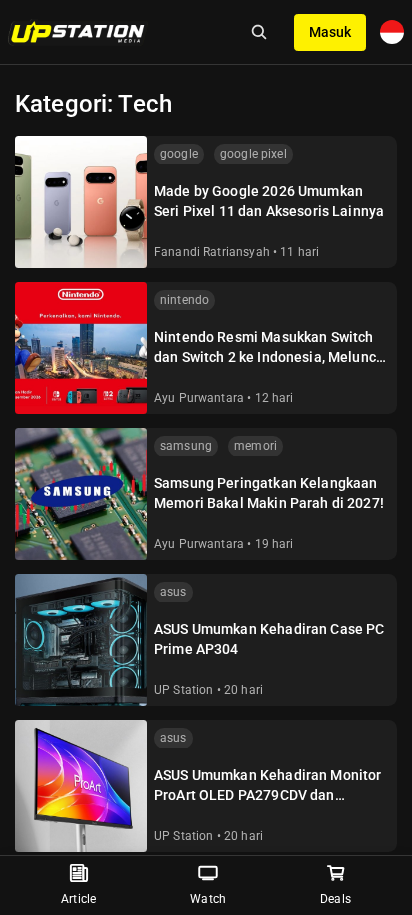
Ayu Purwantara (199, 398)
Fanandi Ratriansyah (212, 252)
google (179, 154)
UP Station (184, 690)
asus (173, 592)
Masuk (330, 32)
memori (255, 446)
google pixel (253, 154)
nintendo (184, 300)
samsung (186, 446)
